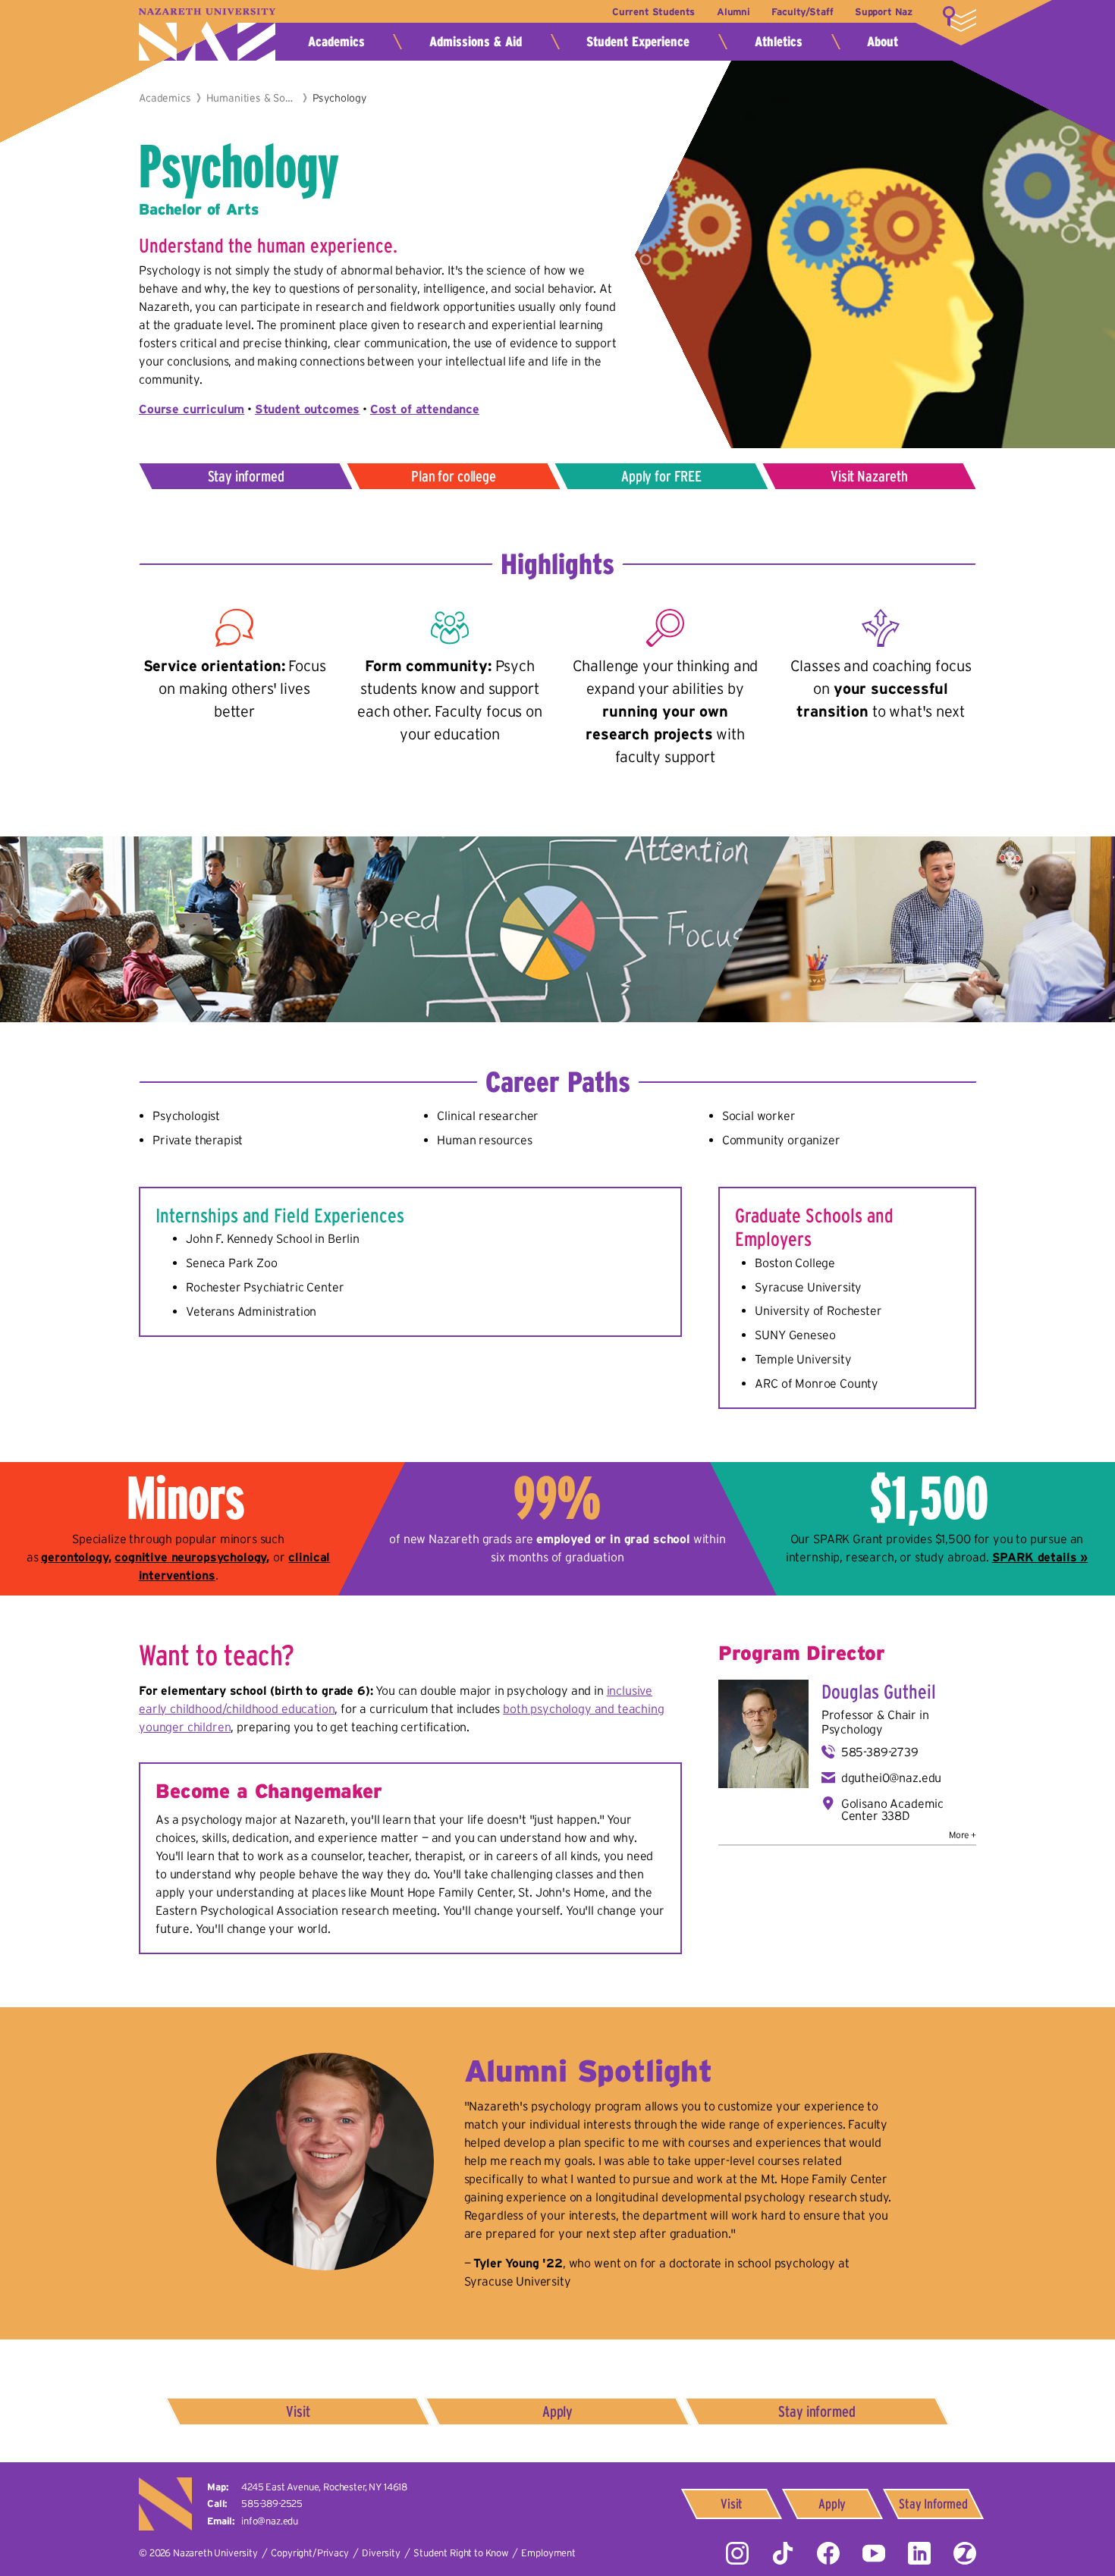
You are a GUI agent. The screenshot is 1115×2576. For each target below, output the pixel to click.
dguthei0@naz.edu (891, 1777)
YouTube (874, 2553)
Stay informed (246, 476)
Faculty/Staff (802, 12)
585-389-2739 (880, 1752)
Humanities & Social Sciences (252, 98)
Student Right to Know (461, 2553)
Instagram (737, 2553)
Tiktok (783, 2553)
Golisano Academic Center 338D (892, 1809)
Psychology (852, 1729)
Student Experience (638, 42)
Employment (548, 2553)
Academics (336, 42)
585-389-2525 (272, 2504)
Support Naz (884, 12)
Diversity (381, 2553)
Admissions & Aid (476, 42)
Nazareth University (207, 35)
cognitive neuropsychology (190, 1557)
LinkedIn (919, 2553)
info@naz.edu (270, 2521)
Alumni (733, 12)
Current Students (653, 12)
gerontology (74, 1557)
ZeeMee (965, 2553)
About (883, 42)
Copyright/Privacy (309, 2553)
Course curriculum (192, 409)
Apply (557, 2411)
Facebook (828, 2553)
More (960, 19)
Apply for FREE (661, 476)
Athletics (779, 42)
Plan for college (453, 476)
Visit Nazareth (869, 476)
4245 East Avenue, (324, 2487)
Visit (298, 2411)
